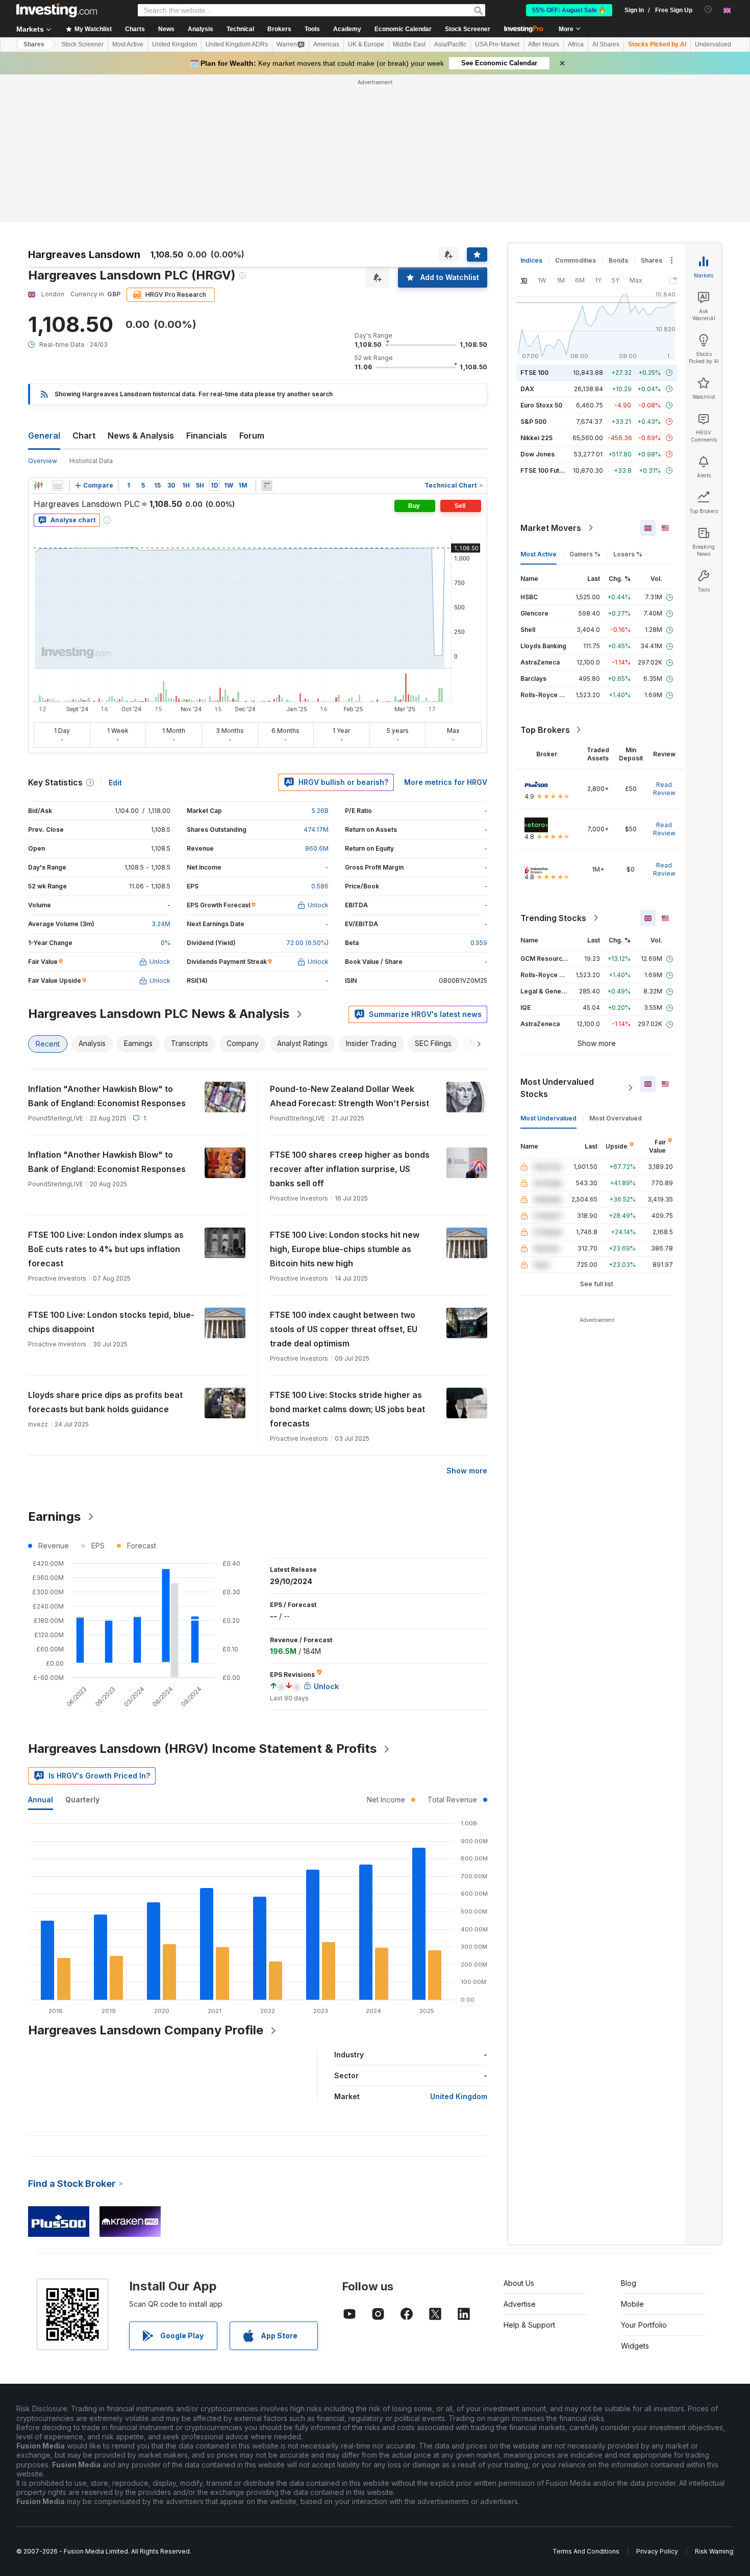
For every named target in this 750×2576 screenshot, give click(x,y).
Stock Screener (468, 29)
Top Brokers (545, 730)
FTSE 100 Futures (547, 470)
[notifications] (708, 9)
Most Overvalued (616, 1118)
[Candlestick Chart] (38, 486)
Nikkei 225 (536, 438)
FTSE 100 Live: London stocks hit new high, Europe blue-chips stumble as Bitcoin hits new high (345, 1249)
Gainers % (585, 554)
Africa (576, 44)
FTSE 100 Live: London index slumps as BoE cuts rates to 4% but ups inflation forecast (106, 1249)
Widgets (635, 2346)
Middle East (409, 44)
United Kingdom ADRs (237, 44)
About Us (519, 2283)
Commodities (576, 260)
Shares (34, 44)
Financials (207, 436)
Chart (84, 436)
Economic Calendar (403, 29)
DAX (527, 389)
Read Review (664, 789)
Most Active (128, 44)
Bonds (618, 260)
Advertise (520, 2304)
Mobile (632, 2304)
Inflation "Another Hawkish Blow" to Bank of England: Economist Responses (107, 1096)
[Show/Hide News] (267, 486)
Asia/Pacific (450, 44)
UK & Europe (366, 44)
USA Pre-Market (497, 44)
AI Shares (606, 44)
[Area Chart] (58, 486)
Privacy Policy (657, 2551)
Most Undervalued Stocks (557, 1088)
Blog (629, 2283)
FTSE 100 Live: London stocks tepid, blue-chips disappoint (111, 1322)
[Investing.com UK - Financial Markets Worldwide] (57, 10)
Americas (326, 44)
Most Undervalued (548, 1118)
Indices (531, 260)
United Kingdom (174, 44)
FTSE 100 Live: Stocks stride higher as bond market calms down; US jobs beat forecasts (347, 1409)
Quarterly (82, 1800)
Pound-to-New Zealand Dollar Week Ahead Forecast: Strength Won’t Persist (349, 1096)
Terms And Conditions (586, 2551)
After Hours (544, 44)
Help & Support (529, 2325)
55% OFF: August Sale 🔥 (569, 10)
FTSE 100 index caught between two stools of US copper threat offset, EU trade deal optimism (344, 1329)
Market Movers (551, 528)
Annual (41, 1800)
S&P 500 (533, 422)
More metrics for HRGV (446, 782)
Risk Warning (714, 2551)
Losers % (628, 554)
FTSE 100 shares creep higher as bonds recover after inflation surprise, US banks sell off (350, 1169)
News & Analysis (141, 436)
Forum (252, 436)
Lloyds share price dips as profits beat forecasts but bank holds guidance (105, 1402)
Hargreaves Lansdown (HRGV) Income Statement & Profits (202, 1749)
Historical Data (91, 461)
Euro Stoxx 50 (541, 405)
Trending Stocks (553, 918)
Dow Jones (537, 454)
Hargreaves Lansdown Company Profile (146, 2030)
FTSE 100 (534, 373)
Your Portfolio (644, 2325)
